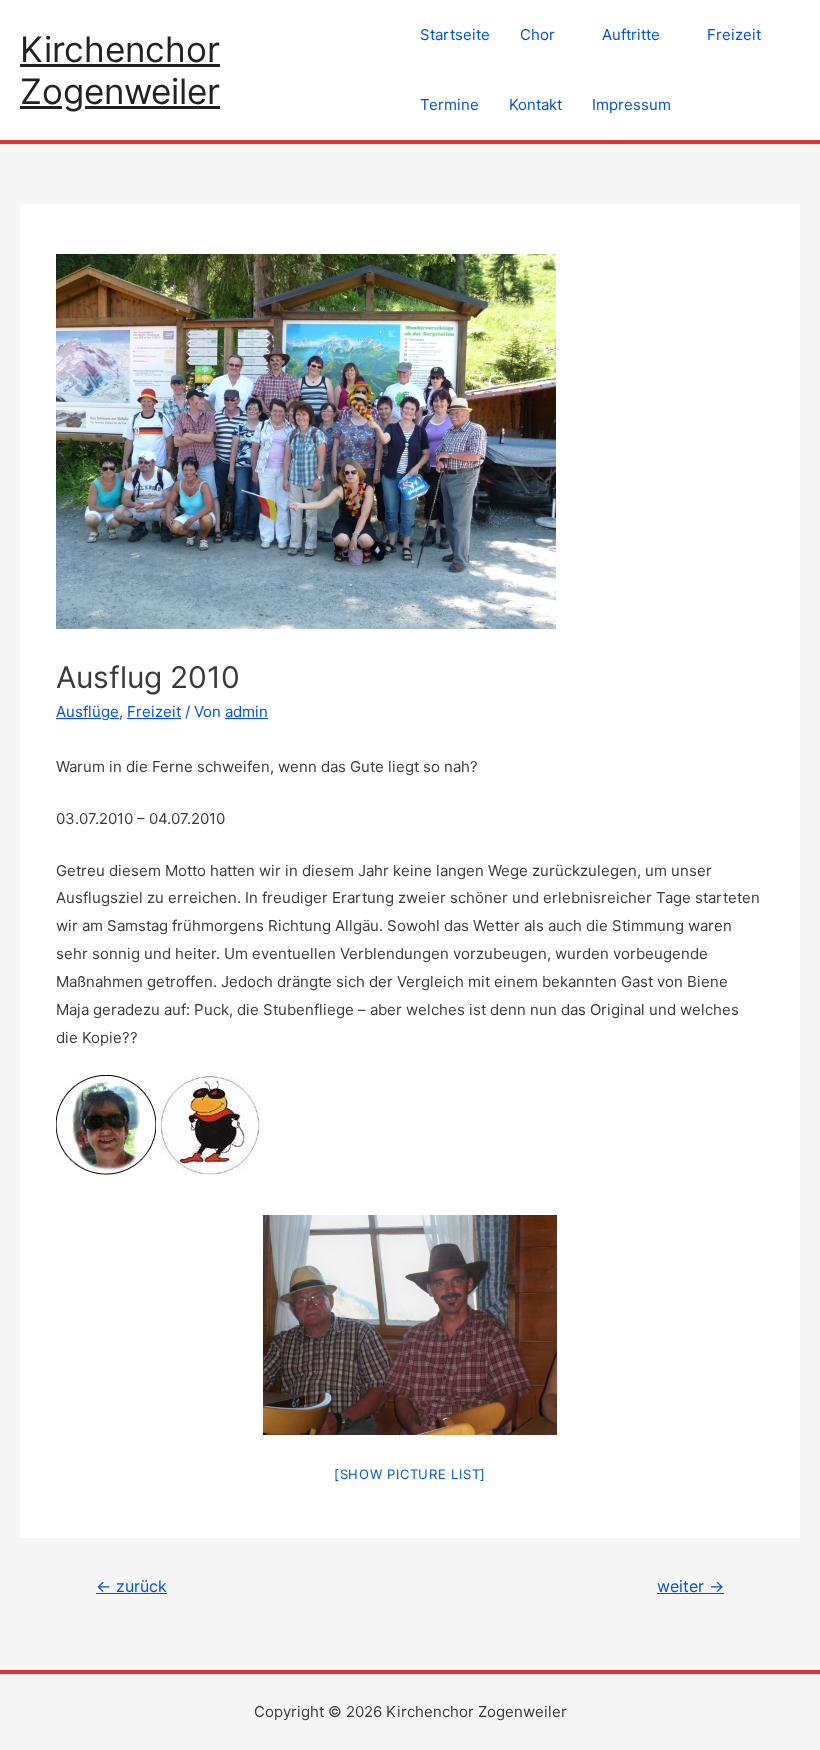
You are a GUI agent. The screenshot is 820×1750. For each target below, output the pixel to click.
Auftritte (631, 34)
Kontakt (535, 104)
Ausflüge (87, 711)
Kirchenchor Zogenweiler (120, 70)
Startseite (455, 34)
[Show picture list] (410, 1474)
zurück (131, 1586)
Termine (449, 104)
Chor (537, 34)
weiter (690, 1586)
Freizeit (734, 34)
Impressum (631, 104)
